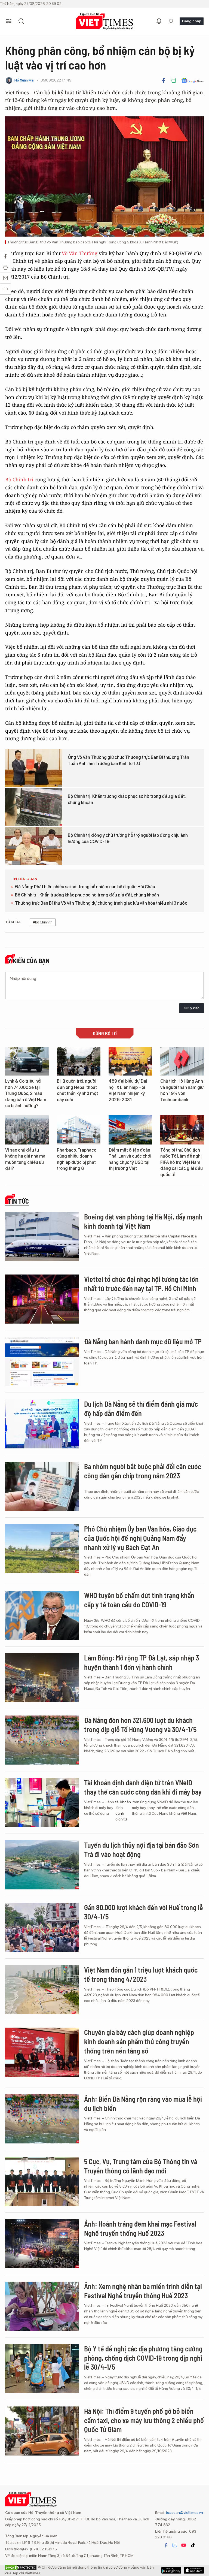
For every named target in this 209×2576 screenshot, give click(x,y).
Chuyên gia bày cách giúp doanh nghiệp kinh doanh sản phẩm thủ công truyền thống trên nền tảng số (139, 2041)
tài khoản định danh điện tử (123, 1811)
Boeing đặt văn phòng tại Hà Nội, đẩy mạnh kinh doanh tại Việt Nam (143, 1221)
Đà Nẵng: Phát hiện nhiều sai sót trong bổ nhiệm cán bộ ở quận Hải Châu (85, 887)
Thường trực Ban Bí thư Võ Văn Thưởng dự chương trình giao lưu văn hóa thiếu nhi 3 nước (101, 903)
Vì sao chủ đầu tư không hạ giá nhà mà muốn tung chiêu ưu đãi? (25, 1159)
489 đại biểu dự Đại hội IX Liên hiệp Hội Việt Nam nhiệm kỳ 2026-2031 (128, 1090)
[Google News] (193, 80)
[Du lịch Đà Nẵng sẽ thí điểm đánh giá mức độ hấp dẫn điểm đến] (42, 1424)
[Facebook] (164, 80)
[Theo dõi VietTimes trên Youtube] (184, 2545)
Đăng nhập (192, 21)
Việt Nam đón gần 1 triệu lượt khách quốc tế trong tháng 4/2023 (141, 1974)
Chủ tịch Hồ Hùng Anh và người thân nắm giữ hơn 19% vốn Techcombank (182, 1090)
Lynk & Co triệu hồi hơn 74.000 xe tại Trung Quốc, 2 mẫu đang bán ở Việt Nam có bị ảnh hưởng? (26, 1093)
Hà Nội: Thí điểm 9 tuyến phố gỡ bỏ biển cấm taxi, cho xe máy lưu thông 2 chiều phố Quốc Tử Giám (144, 2420)
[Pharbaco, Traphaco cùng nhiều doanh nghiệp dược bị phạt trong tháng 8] (79, 1130)
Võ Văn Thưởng (80, 253)
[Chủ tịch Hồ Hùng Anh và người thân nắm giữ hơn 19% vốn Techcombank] (182, 1061)
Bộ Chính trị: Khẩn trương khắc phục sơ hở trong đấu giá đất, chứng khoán (127, 799)
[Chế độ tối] (171, 21)
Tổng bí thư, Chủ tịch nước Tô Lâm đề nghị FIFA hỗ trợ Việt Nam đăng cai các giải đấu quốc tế (182, 1162)
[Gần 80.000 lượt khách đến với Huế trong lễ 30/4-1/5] (42, 1927)
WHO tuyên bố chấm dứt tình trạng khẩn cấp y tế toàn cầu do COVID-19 (139, 1600)
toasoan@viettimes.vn (184, 2512)
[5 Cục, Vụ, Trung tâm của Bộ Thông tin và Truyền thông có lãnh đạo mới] (42, 2181)
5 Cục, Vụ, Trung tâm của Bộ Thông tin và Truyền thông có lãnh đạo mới (141, 2166)
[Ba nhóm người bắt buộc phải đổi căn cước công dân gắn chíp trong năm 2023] (42, 1486)
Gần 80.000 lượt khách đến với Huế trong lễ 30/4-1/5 (144, 1912)
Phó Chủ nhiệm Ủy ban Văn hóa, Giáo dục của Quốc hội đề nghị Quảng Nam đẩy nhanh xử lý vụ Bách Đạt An (140, 1538)
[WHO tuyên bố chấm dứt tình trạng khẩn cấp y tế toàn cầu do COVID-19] (42, 1615)
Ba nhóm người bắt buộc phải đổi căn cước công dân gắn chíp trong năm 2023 (143, 1471)
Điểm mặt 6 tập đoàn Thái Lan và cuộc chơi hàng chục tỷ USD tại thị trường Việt (130, 1159)
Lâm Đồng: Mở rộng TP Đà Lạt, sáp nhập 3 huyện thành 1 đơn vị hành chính (142, 1662)
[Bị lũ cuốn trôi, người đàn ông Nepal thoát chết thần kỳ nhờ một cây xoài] (79, 1061)
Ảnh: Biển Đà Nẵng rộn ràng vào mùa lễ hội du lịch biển (143, 2104)
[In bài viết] (174, 80)
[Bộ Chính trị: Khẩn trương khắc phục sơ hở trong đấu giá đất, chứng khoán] (34, 807)
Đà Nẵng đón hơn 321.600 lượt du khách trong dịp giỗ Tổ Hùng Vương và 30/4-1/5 (140, 1725)
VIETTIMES (104, 21)
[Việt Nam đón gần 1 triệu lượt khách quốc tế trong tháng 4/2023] (42, 1990)
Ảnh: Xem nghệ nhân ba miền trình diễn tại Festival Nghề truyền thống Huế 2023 (143, 2291)
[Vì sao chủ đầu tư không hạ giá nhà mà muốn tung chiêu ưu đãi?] (27, 1130)
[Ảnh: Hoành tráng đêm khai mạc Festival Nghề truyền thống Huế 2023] (42, 2244)
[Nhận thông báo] (159, 21)
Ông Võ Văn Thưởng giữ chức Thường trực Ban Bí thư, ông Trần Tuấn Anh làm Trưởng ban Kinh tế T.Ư (128, 760)
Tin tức (18, 1201)
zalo (175, 2545)
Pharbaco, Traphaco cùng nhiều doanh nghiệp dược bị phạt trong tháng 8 (77, 1159)
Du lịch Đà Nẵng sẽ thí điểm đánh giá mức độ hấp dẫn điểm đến (141, 1408)
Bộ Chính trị (19, 479)
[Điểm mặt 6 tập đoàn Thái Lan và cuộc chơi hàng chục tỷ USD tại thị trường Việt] (130, 1130)
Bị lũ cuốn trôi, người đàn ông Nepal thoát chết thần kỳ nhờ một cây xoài (77, 1090)
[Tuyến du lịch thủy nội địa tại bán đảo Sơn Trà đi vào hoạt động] (42, 1865)
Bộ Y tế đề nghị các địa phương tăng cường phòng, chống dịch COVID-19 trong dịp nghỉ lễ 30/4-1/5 (143, 2358)
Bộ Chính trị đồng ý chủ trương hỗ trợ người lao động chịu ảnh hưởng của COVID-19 (128, 838)
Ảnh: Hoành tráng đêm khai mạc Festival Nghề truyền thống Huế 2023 (140, 2228)
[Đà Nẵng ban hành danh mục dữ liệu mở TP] (42, 1361)
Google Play (194, 2570)
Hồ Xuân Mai (24, 80)
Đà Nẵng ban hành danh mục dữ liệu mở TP (143, 1341)
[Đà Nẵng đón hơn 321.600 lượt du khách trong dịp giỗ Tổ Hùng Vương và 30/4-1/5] (42, 1740)
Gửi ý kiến (192, 1008)
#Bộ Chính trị (43, 922)
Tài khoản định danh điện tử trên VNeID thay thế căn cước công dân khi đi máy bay (143, 1787)
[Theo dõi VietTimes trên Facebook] (166, 2545)
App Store (171, 2570)
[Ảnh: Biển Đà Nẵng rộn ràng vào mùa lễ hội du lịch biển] (42, 2119)
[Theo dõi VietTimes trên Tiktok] (193, 2545)
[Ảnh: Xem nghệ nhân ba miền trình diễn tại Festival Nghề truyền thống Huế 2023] (42, 2306)
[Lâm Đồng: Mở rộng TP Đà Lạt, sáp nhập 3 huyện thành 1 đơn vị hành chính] (42, 1678)
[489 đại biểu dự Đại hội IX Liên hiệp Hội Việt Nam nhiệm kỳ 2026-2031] (130, 1061)
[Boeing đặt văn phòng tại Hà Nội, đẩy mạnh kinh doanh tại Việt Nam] (42, 1237)
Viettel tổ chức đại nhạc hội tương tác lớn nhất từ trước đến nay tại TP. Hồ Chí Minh (141, 1284)
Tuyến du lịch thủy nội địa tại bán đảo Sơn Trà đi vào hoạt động (142, 1849)
